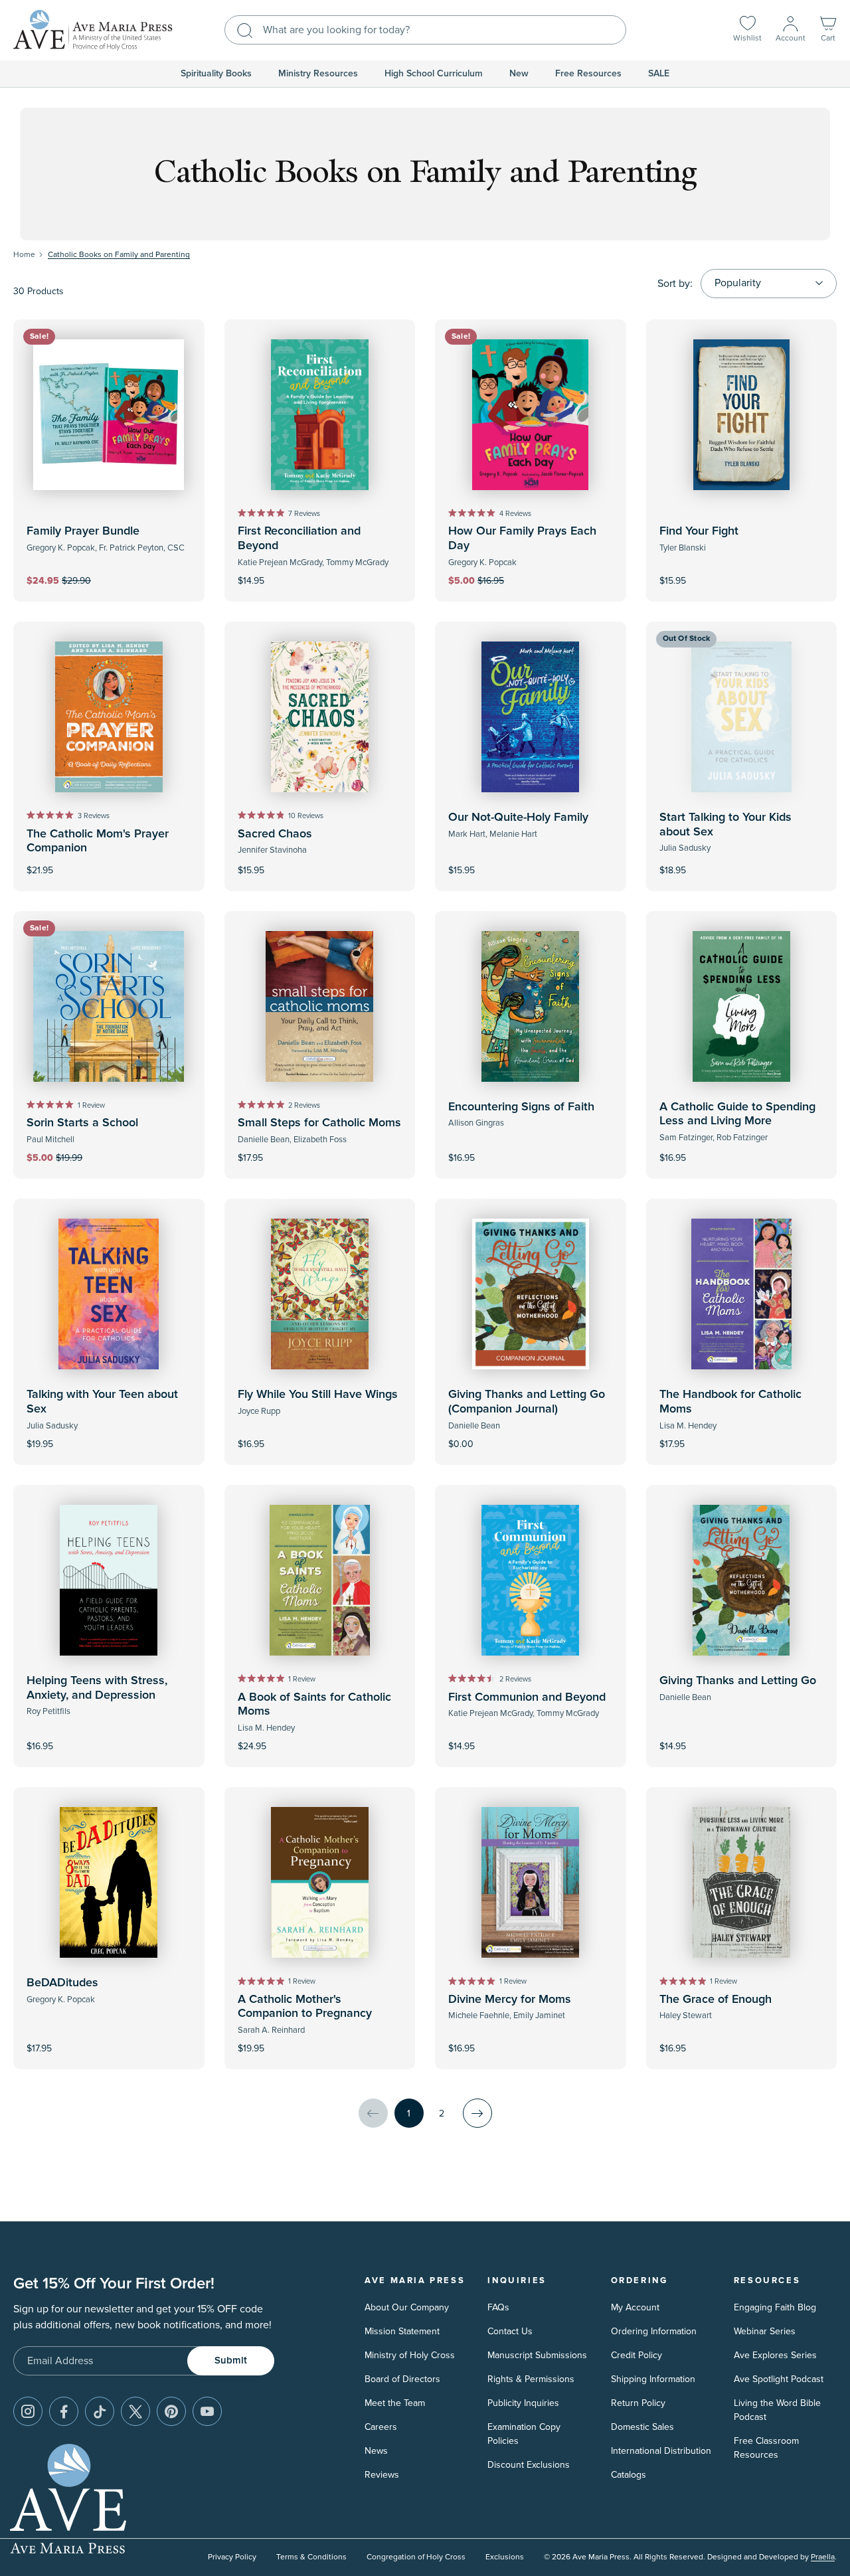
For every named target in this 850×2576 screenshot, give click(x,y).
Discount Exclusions (529, 2465)
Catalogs (629, 2475)
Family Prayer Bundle (83, 531)
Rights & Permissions (531, 2379)
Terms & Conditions (311, 2557)
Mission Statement (402, 2331)
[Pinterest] (171, 2411)
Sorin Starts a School (82, 1123)
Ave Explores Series (775, 2355)
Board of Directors (402, 2379)
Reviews (382, 2475)
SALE (659, 74)
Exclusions (505, 2557)
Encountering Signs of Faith (521, 1107)
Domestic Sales (642, 2427)
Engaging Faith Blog (775, 2307)
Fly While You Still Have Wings (318, 1395)
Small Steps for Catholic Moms (319, 1123)
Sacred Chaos (275, 834)
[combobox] (425, 30)
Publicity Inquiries (523, 2403)
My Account (635, 2307)
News (376, 2451)
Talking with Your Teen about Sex (102, 1402)
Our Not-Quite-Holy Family (518, 817)
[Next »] (477, 2113)
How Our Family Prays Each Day (522, 539)
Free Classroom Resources (766, 2448)
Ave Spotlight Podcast (779, 2379)
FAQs (498, 2307)
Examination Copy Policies (524, 2434)
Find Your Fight (699, 531)
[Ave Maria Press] (93, 30)
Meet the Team (395, 2403)
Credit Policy (637, 2355)
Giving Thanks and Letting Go (738, 1681)
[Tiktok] (100, 2411)
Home (24, 255)
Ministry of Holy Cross (410, 2355)
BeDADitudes (62, 1983)
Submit (231, 2361)
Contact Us (510, 2331)
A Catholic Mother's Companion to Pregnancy (305, 2007)
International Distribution (661, 2451)
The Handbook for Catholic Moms (730, 1402)
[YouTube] (207, 2411)
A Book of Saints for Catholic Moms (314, 1705)
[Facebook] (64, 2411)
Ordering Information (654, 2331)
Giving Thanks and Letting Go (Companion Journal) (527, 1402)
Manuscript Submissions (537, 2355)
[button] (828, 30)
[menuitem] (216, 74)
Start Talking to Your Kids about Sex (725, 825)
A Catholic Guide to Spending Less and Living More (737, 1114)
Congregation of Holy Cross (416, 2557)
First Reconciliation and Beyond (299, 539)
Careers (381, 2427)
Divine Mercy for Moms (510, 2000)
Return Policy (638, 2403)
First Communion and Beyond (527, 1697)
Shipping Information (653, 2379)
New (519, 74)
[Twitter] (135, 2411)
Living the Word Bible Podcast (777, 2410)
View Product (531, 1435)
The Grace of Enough (716, 2000)
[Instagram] (28, 2411)
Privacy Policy (232, 2557)
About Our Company (407, 2307)
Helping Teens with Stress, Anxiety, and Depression (97, 1688)
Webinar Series (765, 2331)
